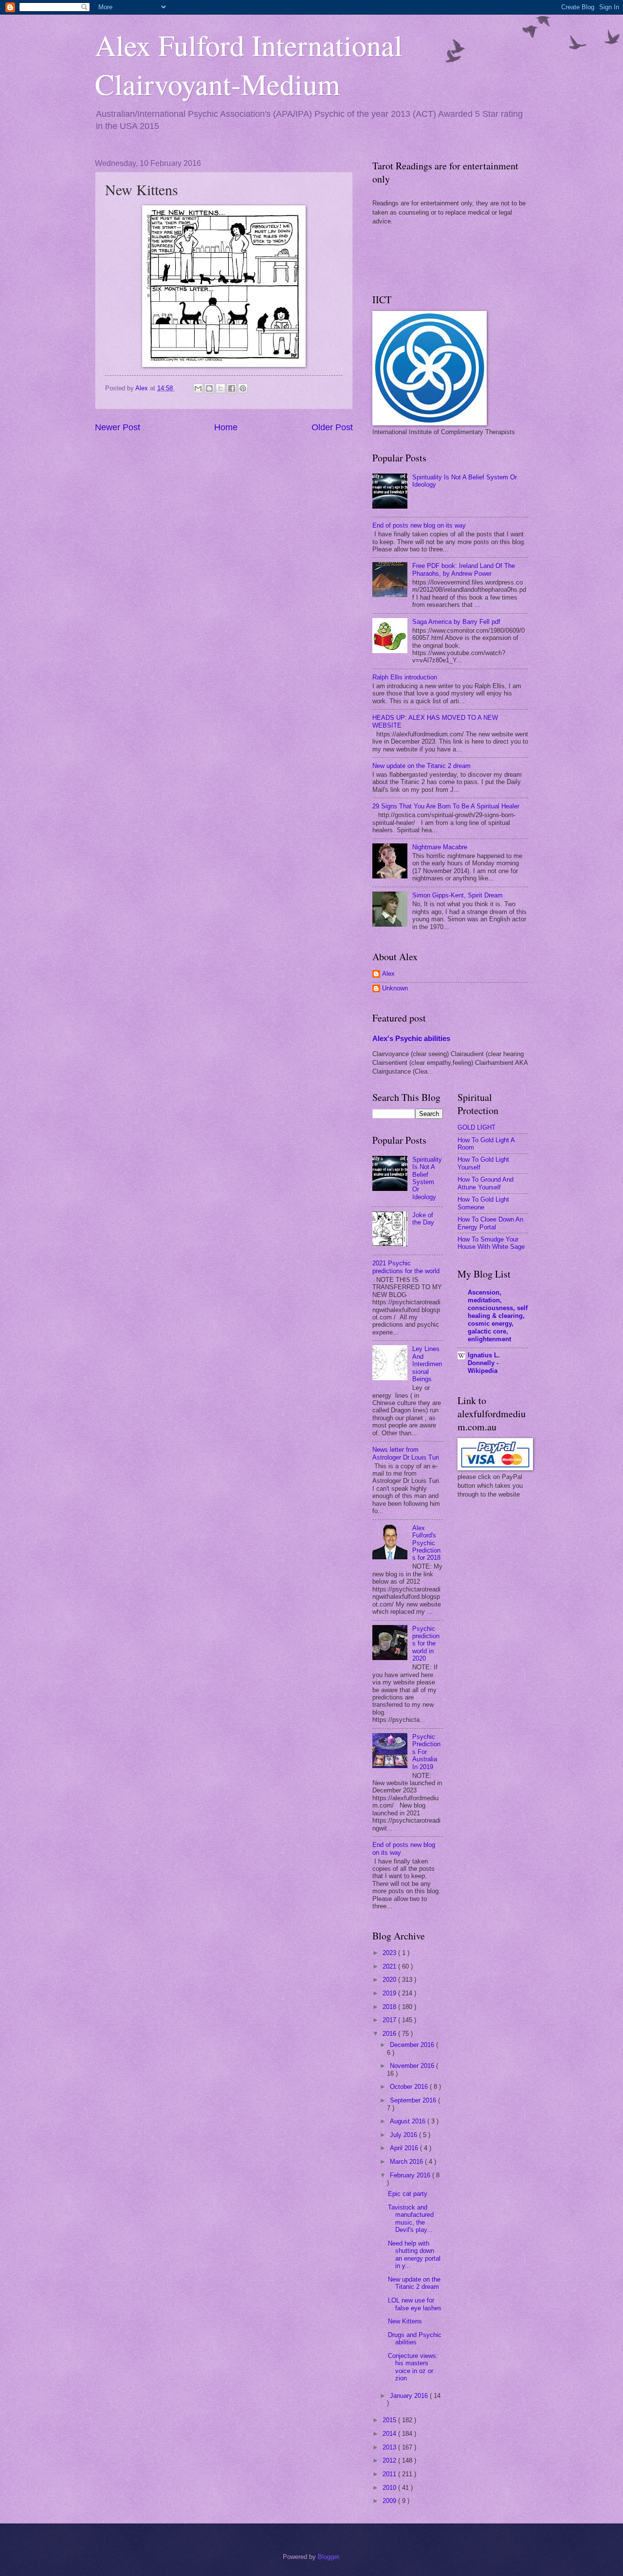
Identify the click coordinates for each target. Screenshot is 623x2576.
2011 (390, 2474)
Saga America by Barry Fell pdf (456, 622)
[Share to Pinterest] (243, 388)
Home (226, 427)
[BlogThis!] (209, 388)
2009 (390, 2501)
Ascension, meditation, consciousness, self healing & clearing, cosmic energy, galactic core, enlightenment (498, 1316)
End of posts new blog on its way (419, 525)
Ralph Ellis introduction (405, 677)
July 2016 (404, 2135)
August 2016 (409, 2121)
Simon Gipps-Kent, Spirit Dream (458, 895)
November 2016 (413, 2066)
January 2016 (410, 2396)
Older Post (332, 427)
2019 (390, 1993)
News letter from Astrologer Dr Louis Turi (406, 1453)
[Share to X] (220, 388)
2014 (390, 2434)
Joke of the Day (423, 1219)
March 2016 (407, 2162)
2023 (390, 1953)
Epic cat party (408, 2194)
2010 (390, 2488)
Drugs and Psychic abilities (415, 2338)
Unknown (395, 988)
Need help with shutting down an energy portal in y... (414, 2255)
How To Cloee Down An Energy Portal (490, 1223)
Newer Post (118, 427)
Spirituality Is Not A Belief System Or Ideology (427, 1178)
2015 (390, 2420)
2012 (390, 2460)
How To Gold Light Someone (483, 1203)
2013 (390, 2447)
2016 (390, 2034)
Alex (388, 974)
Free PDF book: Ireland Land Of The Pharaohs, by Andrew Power (464, 569)
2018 (390, 2007)
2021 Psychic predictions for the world (406, 1267)
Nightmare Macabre (440, 847)
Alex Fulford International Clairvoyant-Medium (249, 64)
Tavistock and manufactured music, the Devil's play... (411, 2219)
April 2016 (405, 2148)
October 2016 (410, 2087)
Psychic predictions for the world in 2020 (426, 1644)
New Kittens (405, 2321)
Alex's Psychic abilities (411, 1038)
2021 (390, 1966)
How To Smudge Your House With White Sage (491, 1243)
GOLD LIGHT (476, 1127)
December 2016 (413, 2045)
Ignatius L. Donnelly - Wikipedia (484, 1363)
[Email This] (198, 388)
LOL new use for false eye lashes (415, 2304)
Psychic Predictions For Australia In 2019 (426, 1752)
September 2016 (414, 2100)
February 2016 (411, 2175)
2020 (390, 1980)
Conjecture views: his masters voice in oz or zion (413, 2367)
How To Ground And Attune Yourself (486, 1183)
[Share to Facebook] (232, 388)
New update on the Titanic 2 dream (421, 766)
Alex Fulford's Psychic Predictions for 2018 (426, 1543)
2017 (390, 2020)
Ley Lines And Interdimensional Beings (427, 1364)
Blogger (328, 2557)
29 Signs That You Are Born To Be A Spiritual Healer (446, 806)
